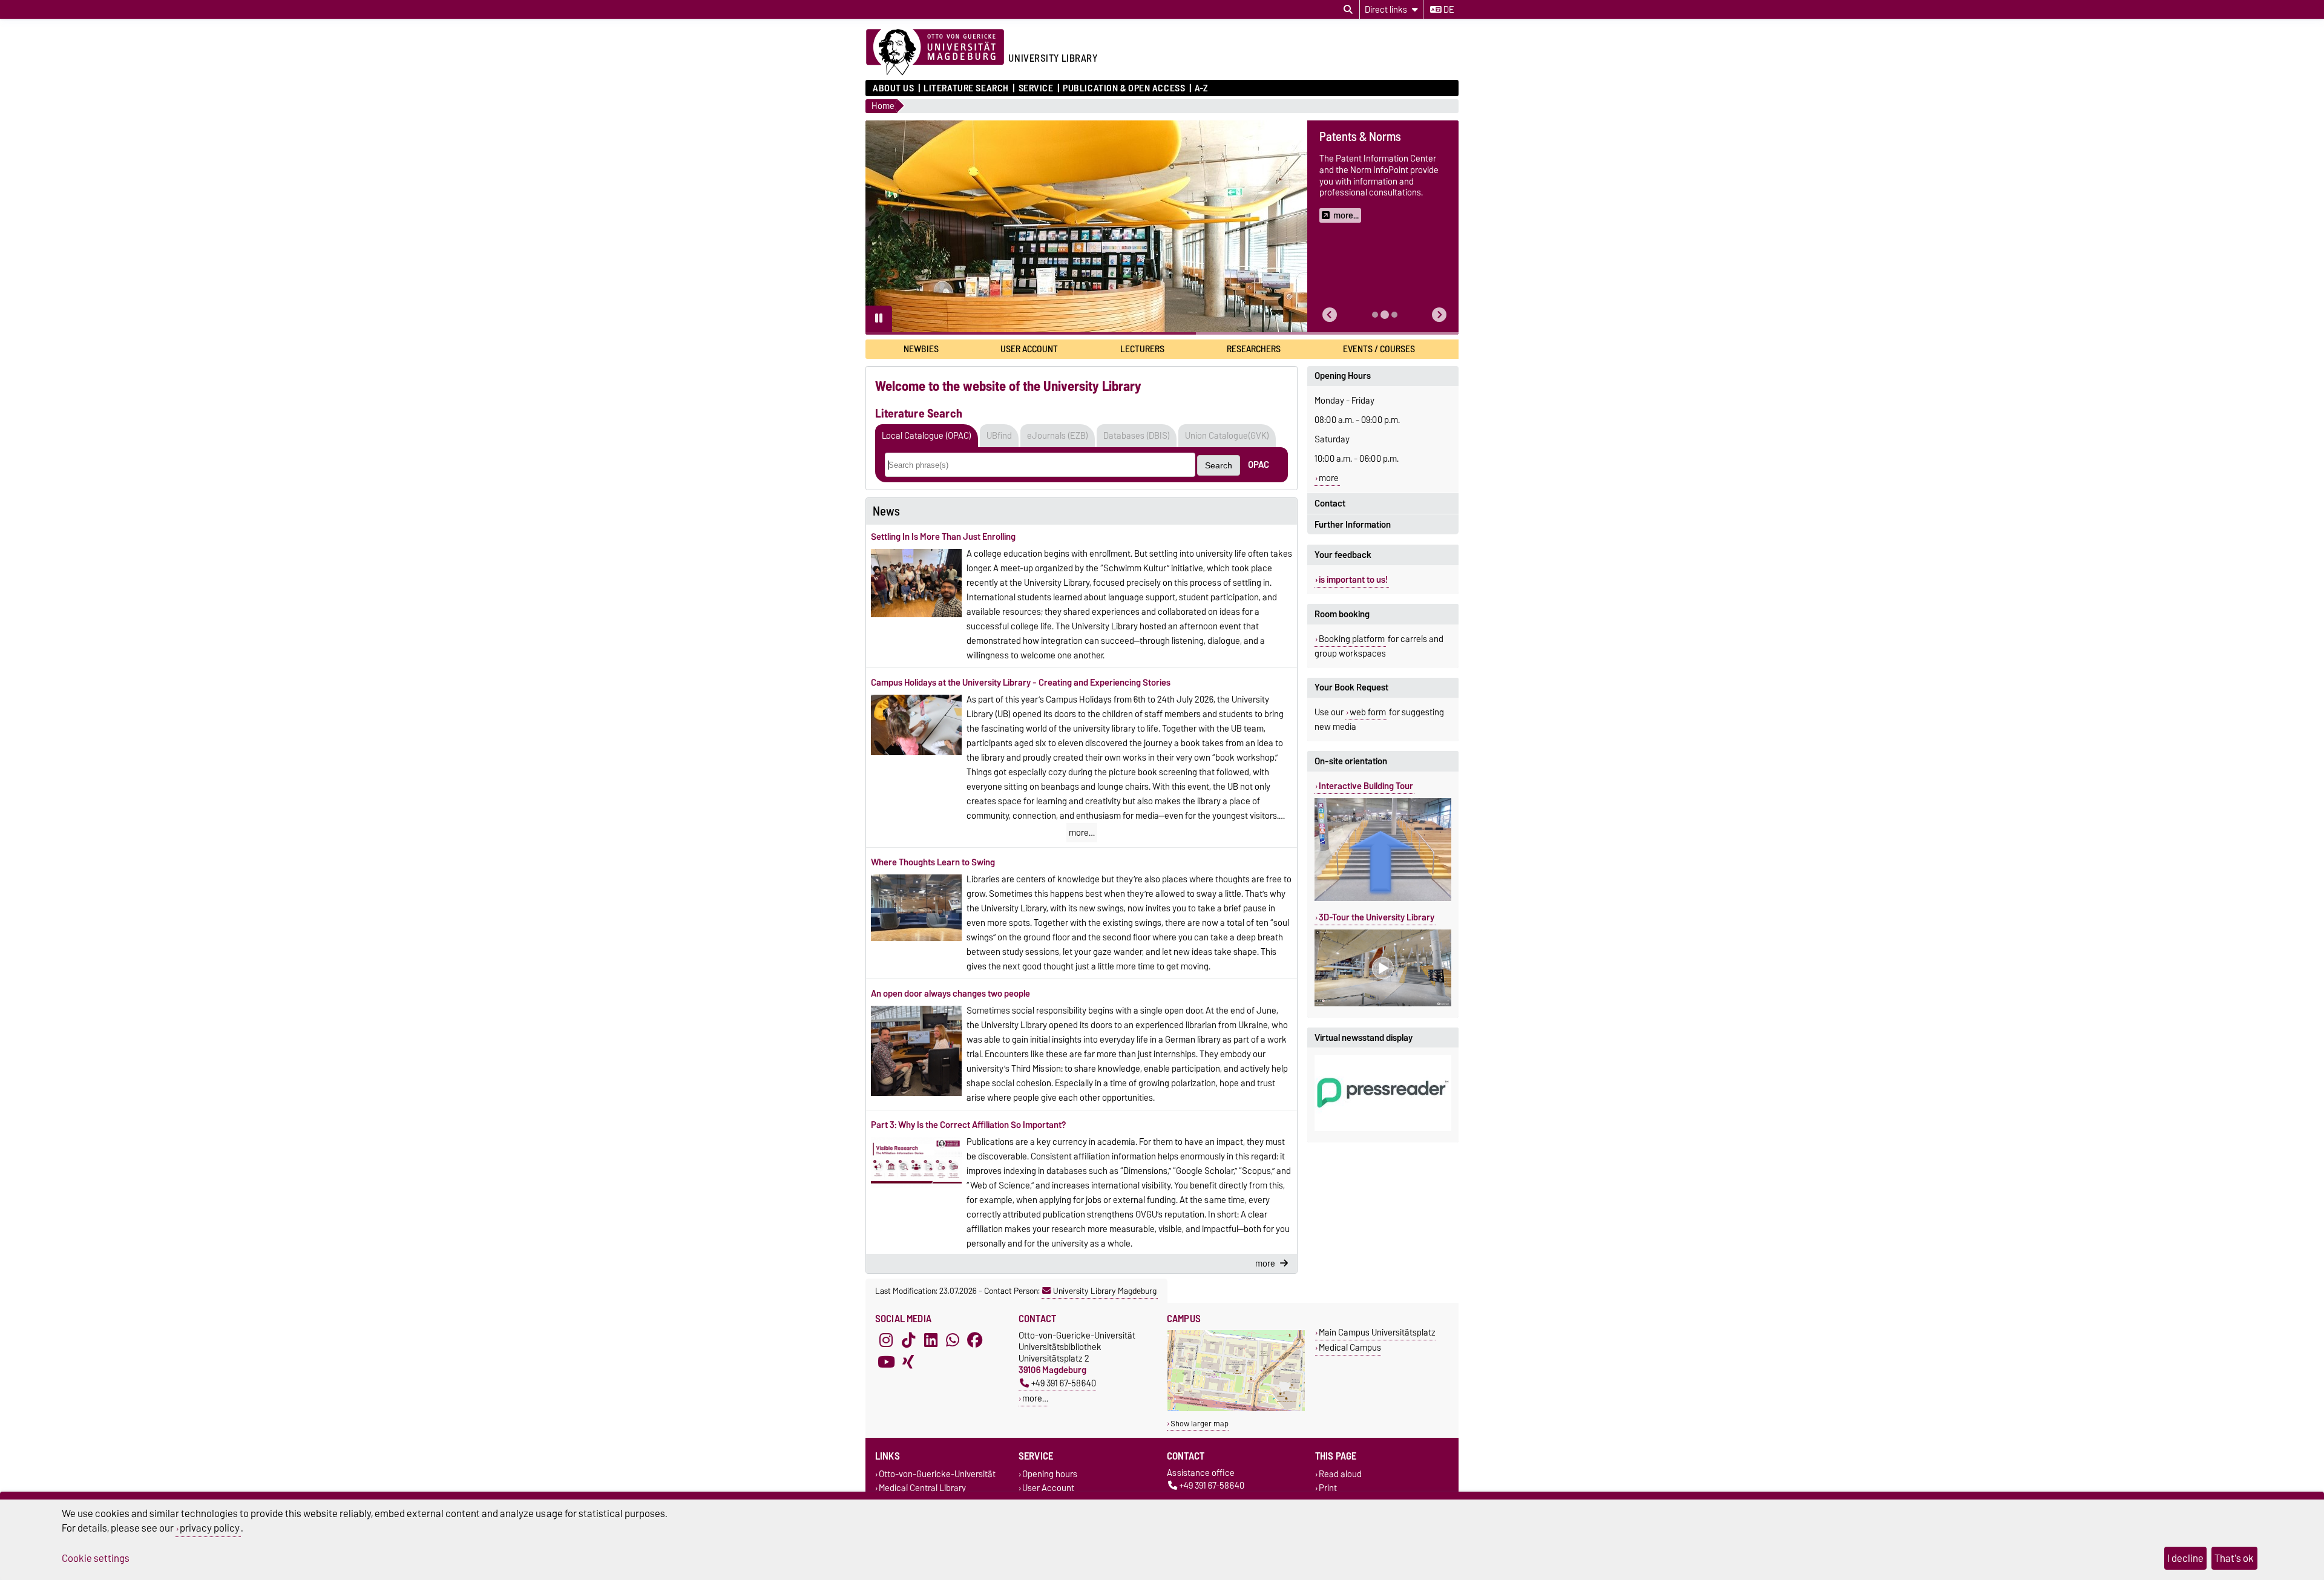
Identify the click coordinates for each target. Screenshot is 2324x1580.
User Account (1029, 349)
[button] (1330, 315)
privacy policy (210, 1528)
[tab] (1375, 315)
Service (1036, 88)
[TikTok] (908, 1340)
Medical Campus (1350, 1347)
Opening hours (1050, 1474)
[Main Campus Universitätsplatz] (1236, 1408)
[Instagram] (886, 1340)
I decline (2185, 1558)
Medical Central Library (922, 1488)
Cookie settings (96, 1558)
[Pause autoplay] (879, 319)
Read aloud (1340, 1474)
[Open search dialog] (1348, 10)
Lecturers (1142, 349)
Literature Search (966, 88)
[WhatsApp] (953, 1340)
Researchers (1254, 349)
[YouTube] (886, 1362)
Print (1328, 1488)
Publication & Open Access (1124, 88)
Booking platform (1352, 639)
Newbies (921, 349)
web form (1368, 712)
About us (893, 88)
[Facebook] (975, 1340)
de (1448, 10)
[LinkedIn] (931, 1340)
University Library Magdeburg (1105, 1291)
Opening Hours (1343, 376)
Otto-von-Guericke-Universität (937, 1474)
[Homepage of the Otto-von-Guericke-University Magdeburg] (935, 53)
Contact (1330, 503)
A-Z (1201, 88)
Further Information (1353, 525)
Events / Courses (1379, 349)
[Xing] (908, 1362)
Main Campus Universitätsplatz (1377, 1332)
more (1329, 478)
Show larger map (1200, 1424)
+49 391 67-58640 (1064, 1383)
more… (1082, 833)
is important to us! (1353, 580)
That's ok (2234, 1558)
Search (1219, 465)
